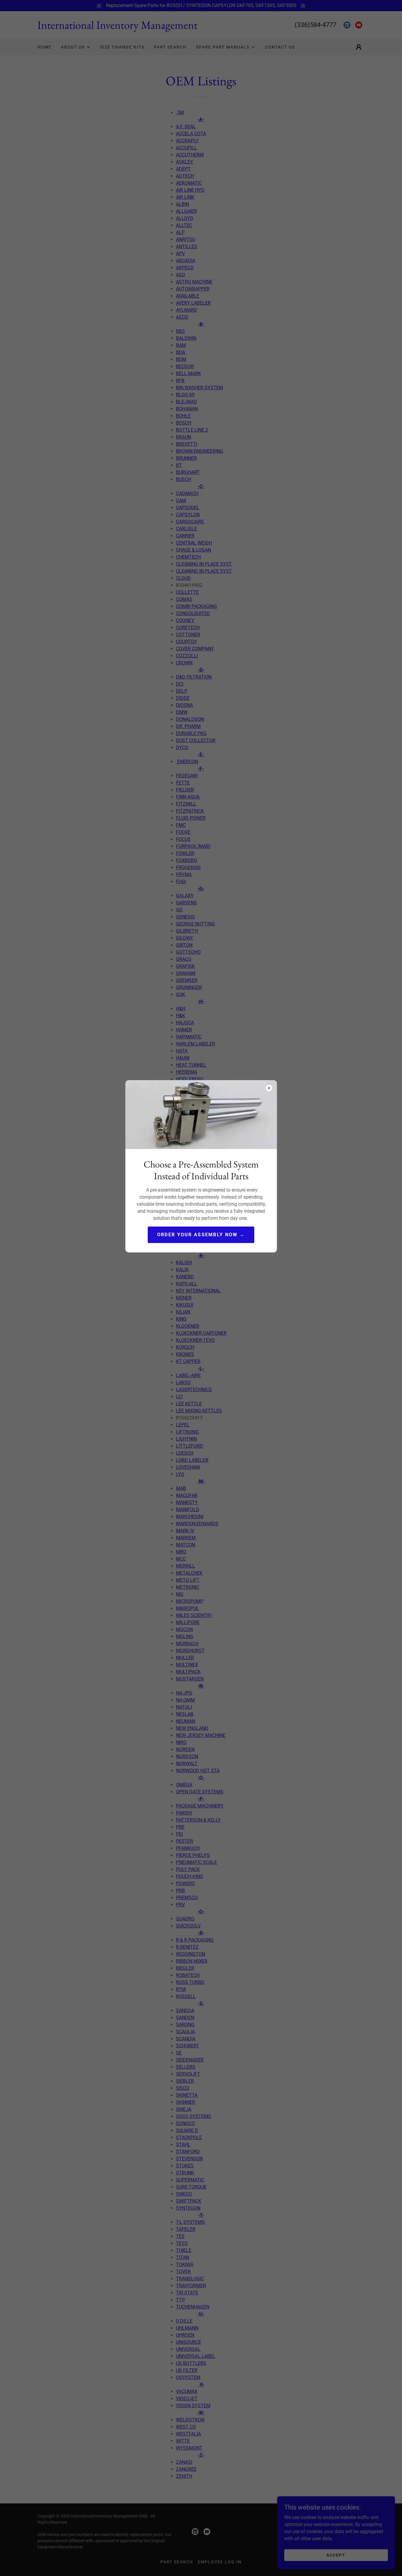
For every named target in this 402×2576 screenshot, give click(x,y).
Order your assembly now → (201, 1235)
